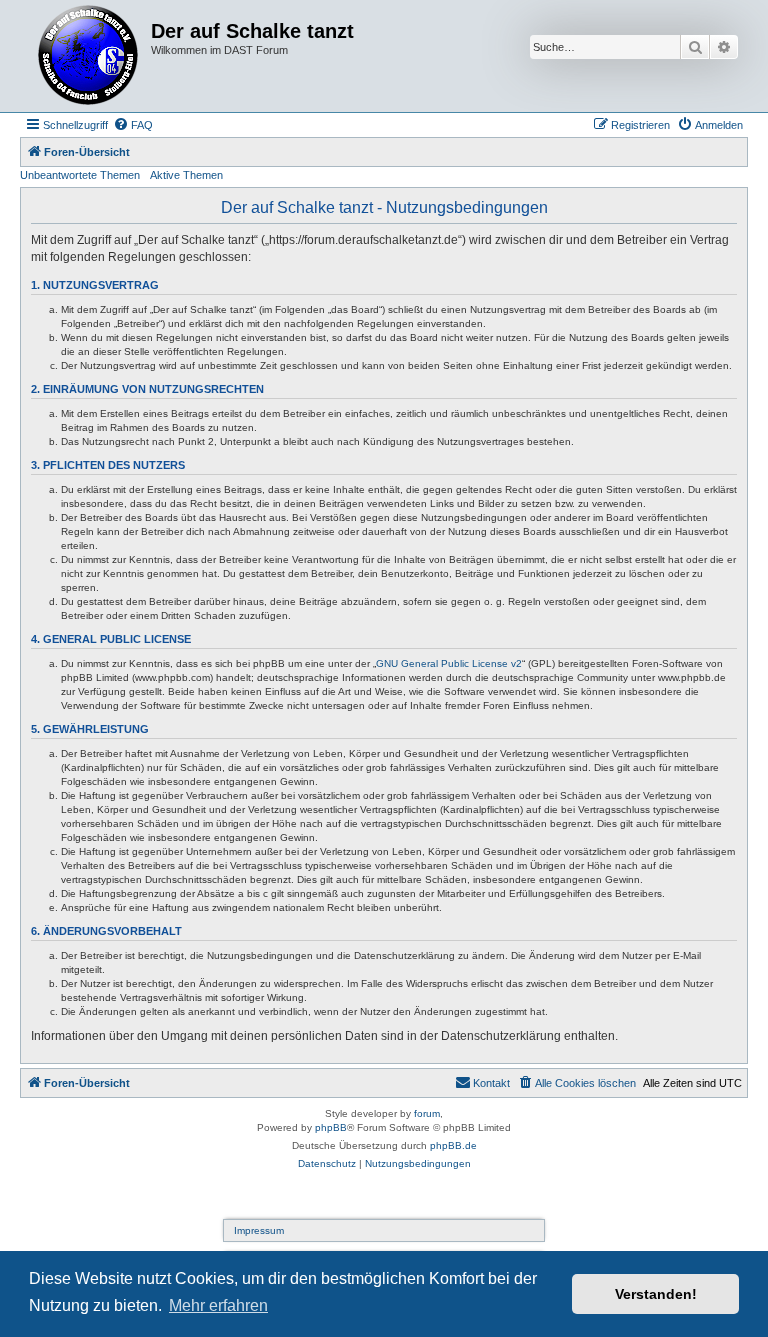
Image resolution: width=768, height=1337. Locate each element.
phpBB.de (453, 1145)
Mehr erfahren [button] (218, 1305)
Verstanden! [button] (656, 1294)
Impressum (259, 1230)
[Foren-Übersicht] (88, 56)
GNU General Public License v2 (449, 663)
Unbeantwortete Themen (80, 175)
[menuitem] (133, 125)
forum (427, 1113)
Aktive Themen (186, 175)
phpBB (331, 1127)
